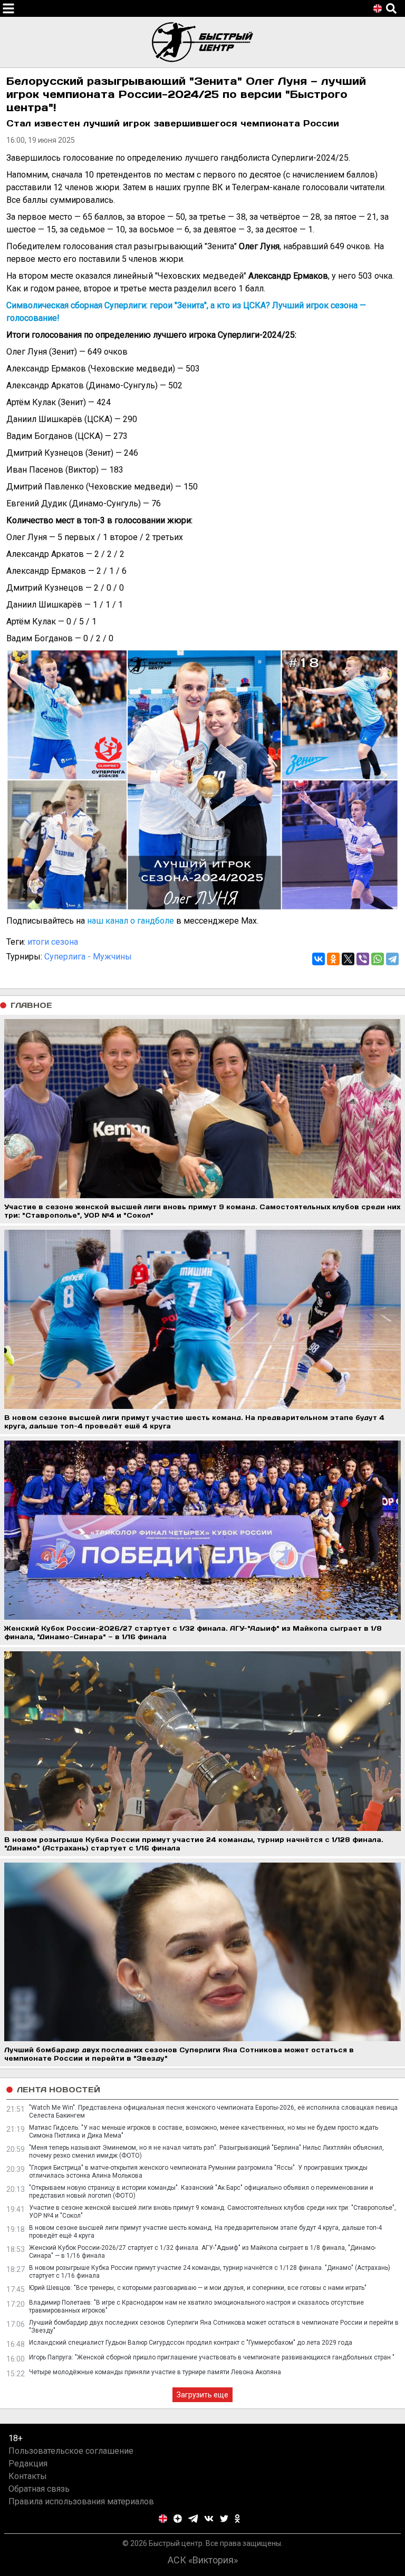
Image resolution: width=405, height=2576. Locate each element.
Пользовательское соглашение (71, 2451)
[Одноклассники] (333, 959)
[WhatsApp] (378, 959)
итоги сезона (53, 942)
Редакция (28, 2464)
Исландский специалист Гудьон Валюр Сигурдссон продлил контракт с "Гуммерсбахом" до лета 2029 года (191, 2343)
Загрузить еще (202, 2395)
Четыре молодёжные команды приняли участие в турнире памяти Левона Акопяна (155, 2372)
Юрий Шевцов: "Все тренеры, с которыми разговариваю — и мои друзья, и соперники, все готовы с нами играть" (198, 2288)
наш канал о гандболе (131, 921)
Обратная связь (39, 2489)
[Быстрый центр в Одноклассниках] (237, 2519)
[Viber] (363, 959)
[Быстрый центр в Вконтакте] (209, 2519)
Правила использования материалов (81, 2501)
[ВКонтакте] (319, 959)
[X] (348, 959)
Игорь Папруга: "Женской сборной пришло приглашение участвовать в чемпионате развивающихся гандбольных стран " (212, 2357)
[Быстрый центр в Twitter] (224, 2519)
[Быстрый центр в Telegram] (193, 2519)
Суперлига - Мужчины (88, 957)
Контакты (28, 2476)
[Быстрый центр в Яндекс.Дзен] (178, 2519)
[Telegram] (392, 959)
